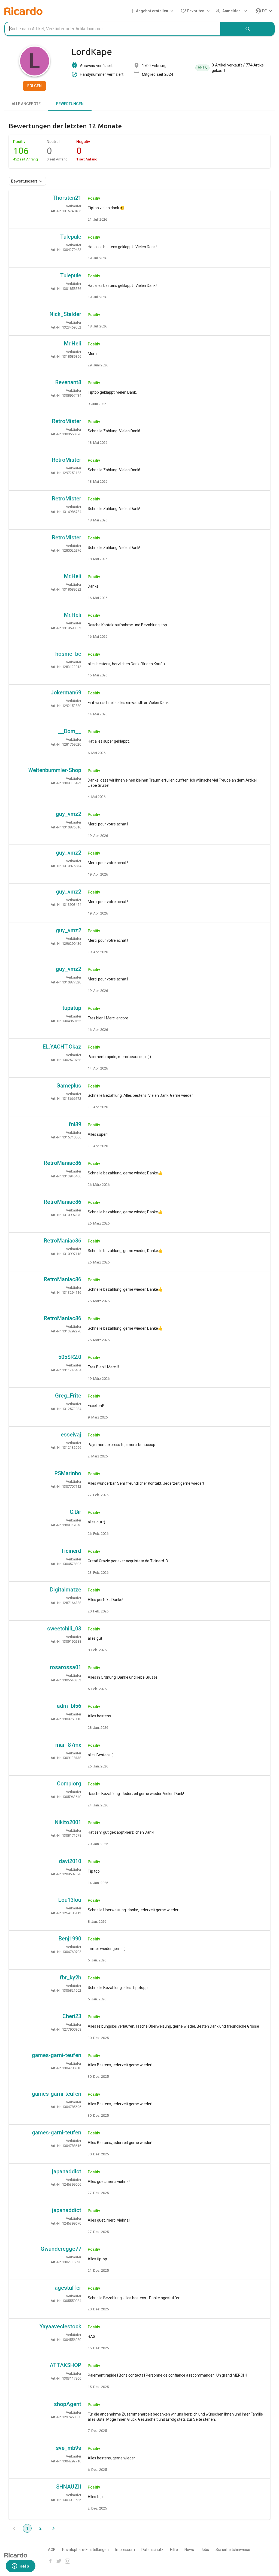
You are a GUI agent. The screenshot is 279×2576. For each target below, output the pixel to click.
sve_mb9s (69, 2448)
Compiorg (69, 1784)
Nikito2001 (68, 1822)
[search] (248, 29)
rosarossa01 (66, 1667)
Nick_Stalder (65, 314)
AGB (52, 2550)
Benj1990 (70, 1939)
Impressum (125, 2550)
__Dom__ (70, 731)
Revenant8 (68, 382)
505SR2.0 (70, 1357)
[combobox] (113, 29)
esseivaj (71, 1435)
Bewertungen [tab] (70, 104)
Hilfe (174, 2550)
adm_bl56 (69, 1706)
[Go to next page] (53, 2528)
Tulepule (71, 237)
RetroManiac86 (63, 1163)
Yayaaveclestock (60, 2326)
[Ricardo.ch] (23, 11)
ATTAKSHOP (65, 2365)
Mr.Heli (73, 344)
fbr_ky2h (70, 1977)
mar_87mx (68, 1745)
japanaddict (67, 2171)
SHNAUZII (69, 2487)
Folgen (34, 86)
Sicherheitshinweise (233, 2550)
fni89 (75, 1124)
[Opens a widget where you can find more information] (20, 2566)
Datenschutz (152, 2550)
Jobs (205, 2550)
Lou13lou (70, 1900)
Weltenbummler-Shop (55, 770)
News (189, 2550)
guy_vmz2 (69, 814)
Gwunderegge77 (61, 2249)
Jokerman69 (66, 692)
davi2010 (70, 1861)
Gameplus (69, 1086)
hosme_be (68, 654)
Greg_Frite (68, 1396)
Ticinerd (71, 1551)
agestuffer (68, 2288)
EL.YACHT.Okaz (62, 1047)
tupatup (72, 1008)
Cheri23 (72, 2016)
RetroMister (67, 421)
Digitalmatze (66, 1590)
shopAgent (68, 2404)
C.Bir (75, 1512)
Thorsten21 (67, 198)
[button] (153, 11)
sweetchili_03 (64, 1629)
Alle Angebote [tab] (26, 104)
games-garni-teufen (57, 2055)
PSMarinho (68, 1473)
